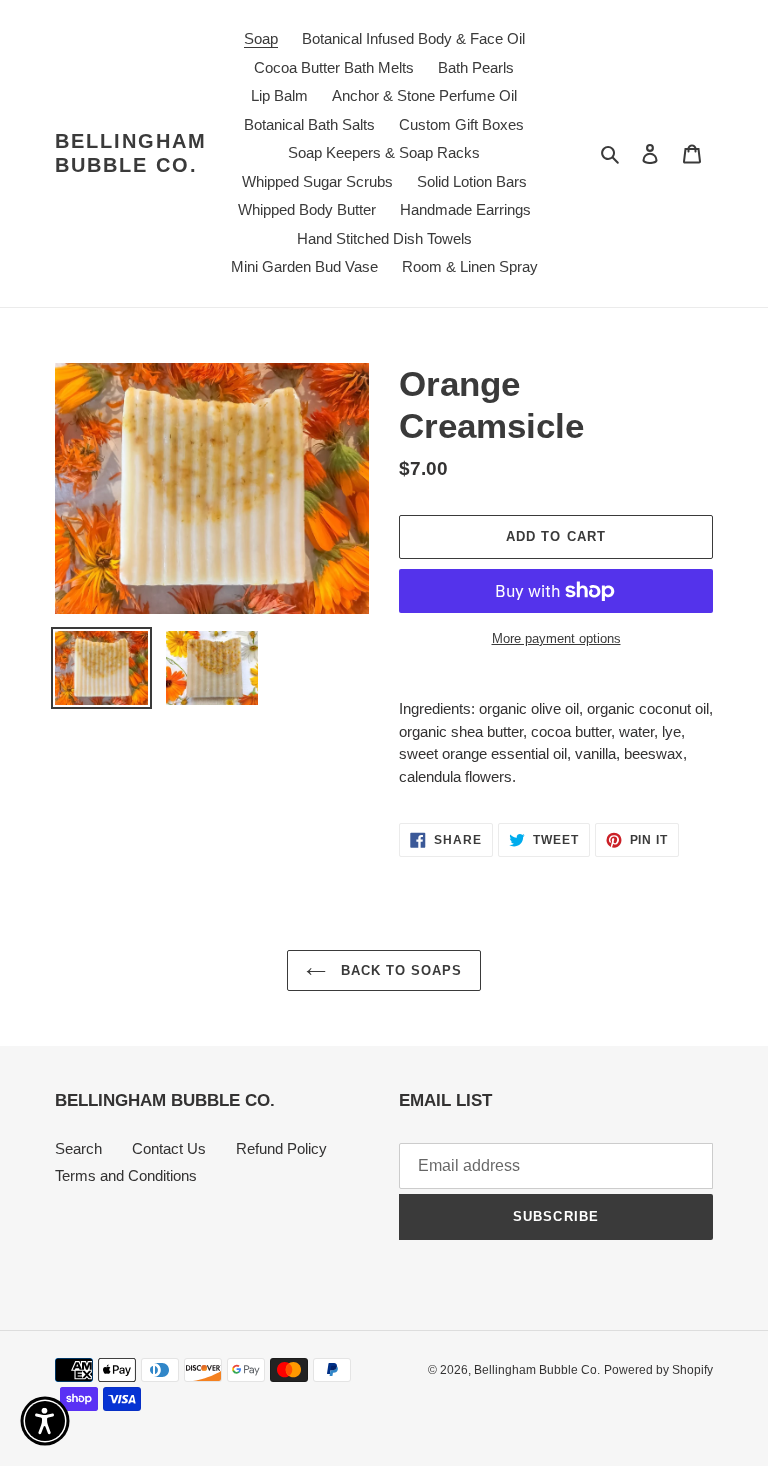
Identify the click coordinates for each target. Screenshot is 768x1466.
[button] (45, 1421)
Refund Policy (281, 1148)
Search (78, 1148)
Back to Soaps (399, 970)
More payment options (556, 638)
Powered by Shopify (658, 1370)
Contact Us (169, 1148)
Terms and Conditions (126, 1175)
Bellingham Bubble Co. (131, 153)
